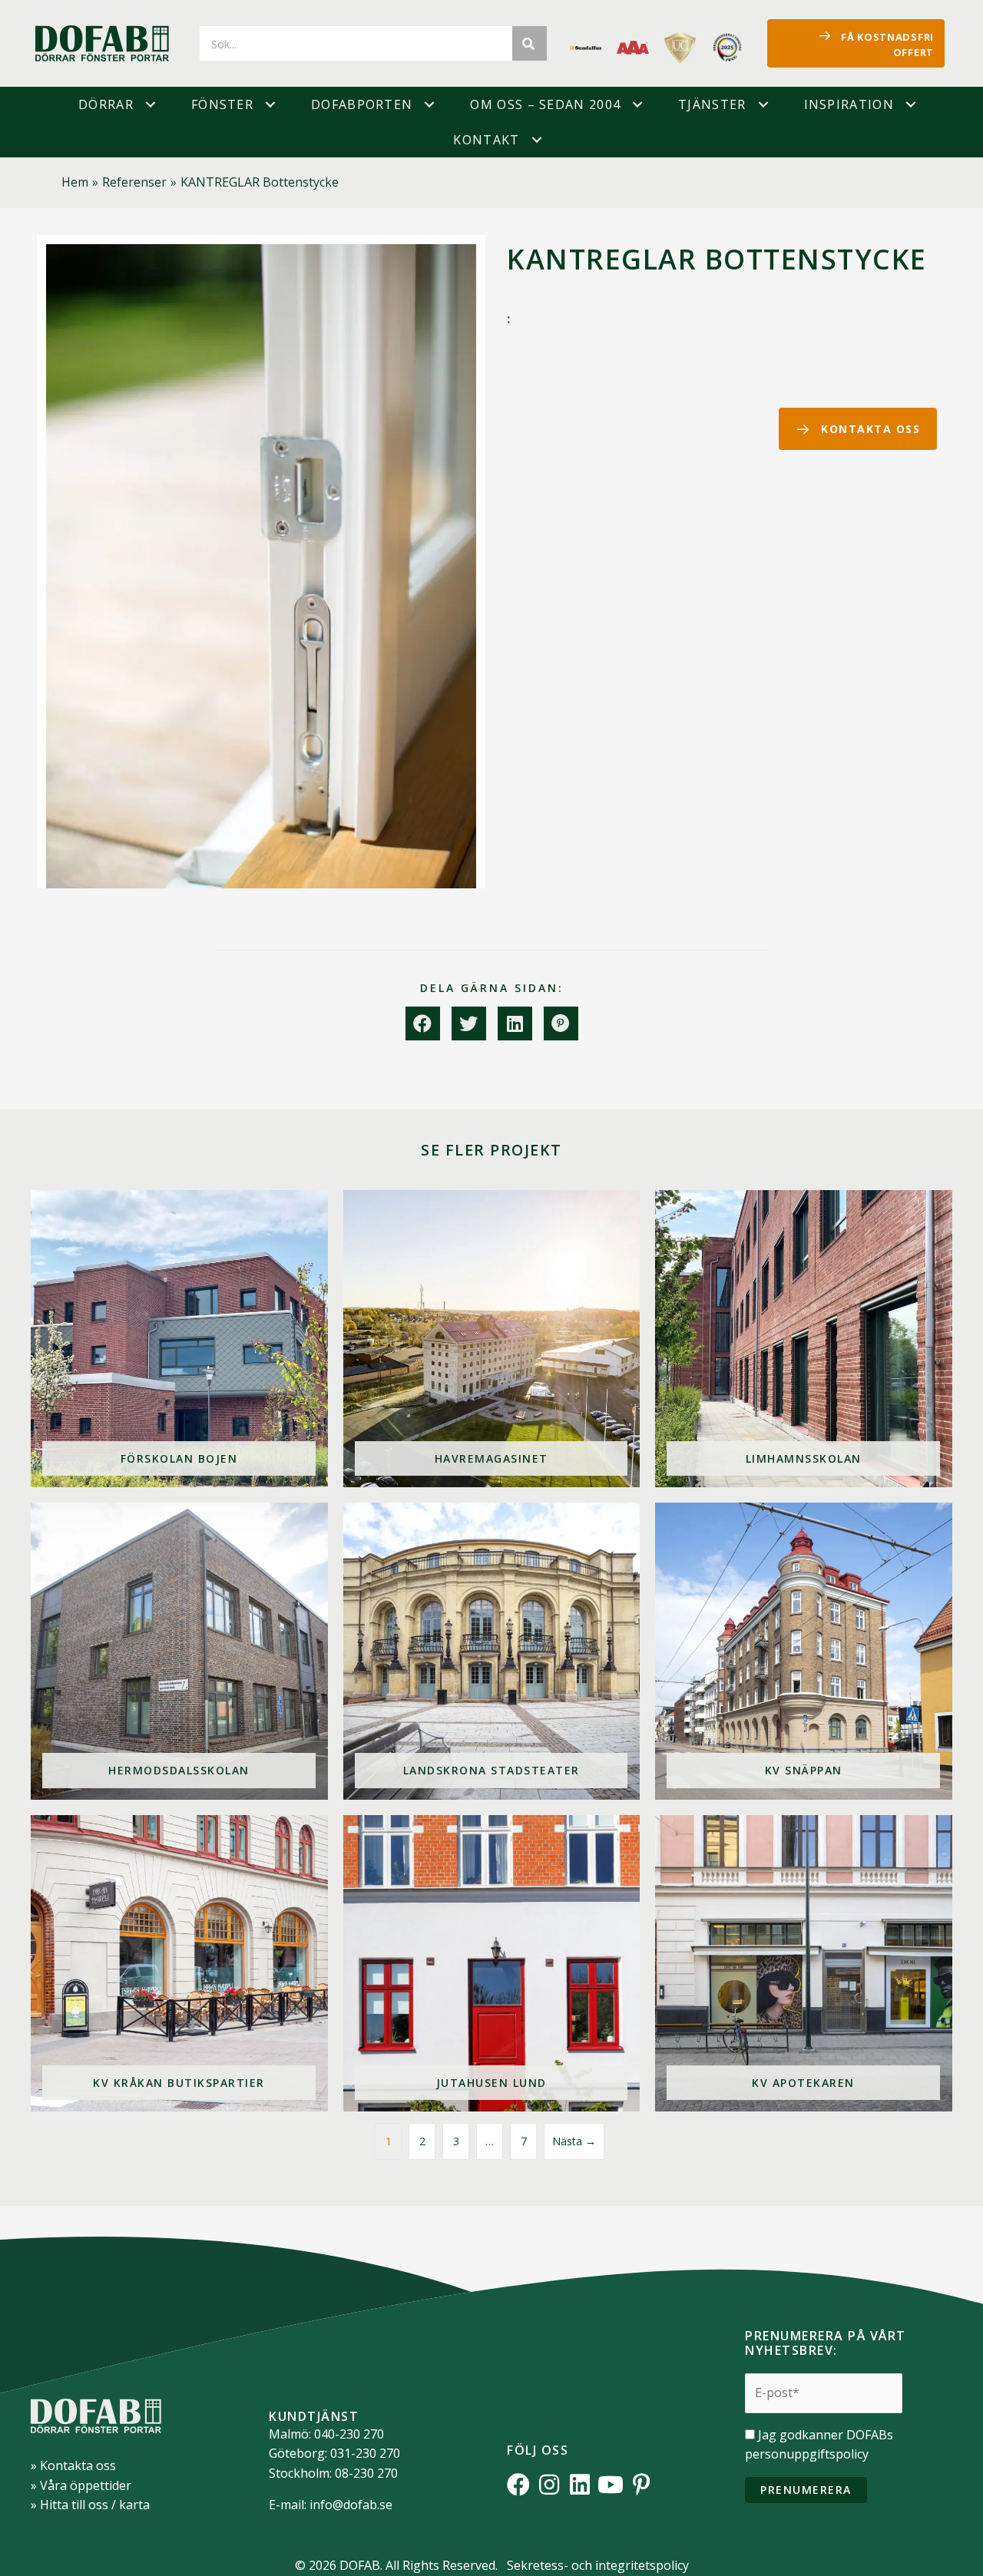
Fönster (222, 104)
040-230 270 (349, 2434)
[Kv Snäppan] (804, 1651)
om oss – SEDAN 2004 (545, 104)
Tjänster (712, 104)
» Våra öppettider (81, 2485)
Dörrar (106, 104)
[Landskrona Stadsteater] (492, 1651)
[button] (151, 104)
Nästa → (574, 2141)
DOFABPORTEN (362, 104)
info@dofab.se (351, 2505)
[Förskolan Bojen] (179, 1339)
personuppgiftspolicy (807, 2454)
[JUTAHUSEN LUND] (492, 1964)
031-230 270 (365, 2453)
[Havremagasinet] (492, 1339)
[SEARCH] (530, 43)
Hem (75, 182)
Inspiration (849, 104)
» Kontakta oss (73, 2465)
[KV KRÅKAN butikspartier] (179, 1964)
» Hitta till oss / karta (90, 2505)
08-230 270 (366, 2473)
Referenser (134, 182)
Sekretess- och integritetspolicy (598, 2565)
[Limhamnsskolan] (804, 1339)
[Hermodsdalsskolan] (179, 1651)
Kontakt (486, 140)
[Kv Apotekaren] (804, 1964)
